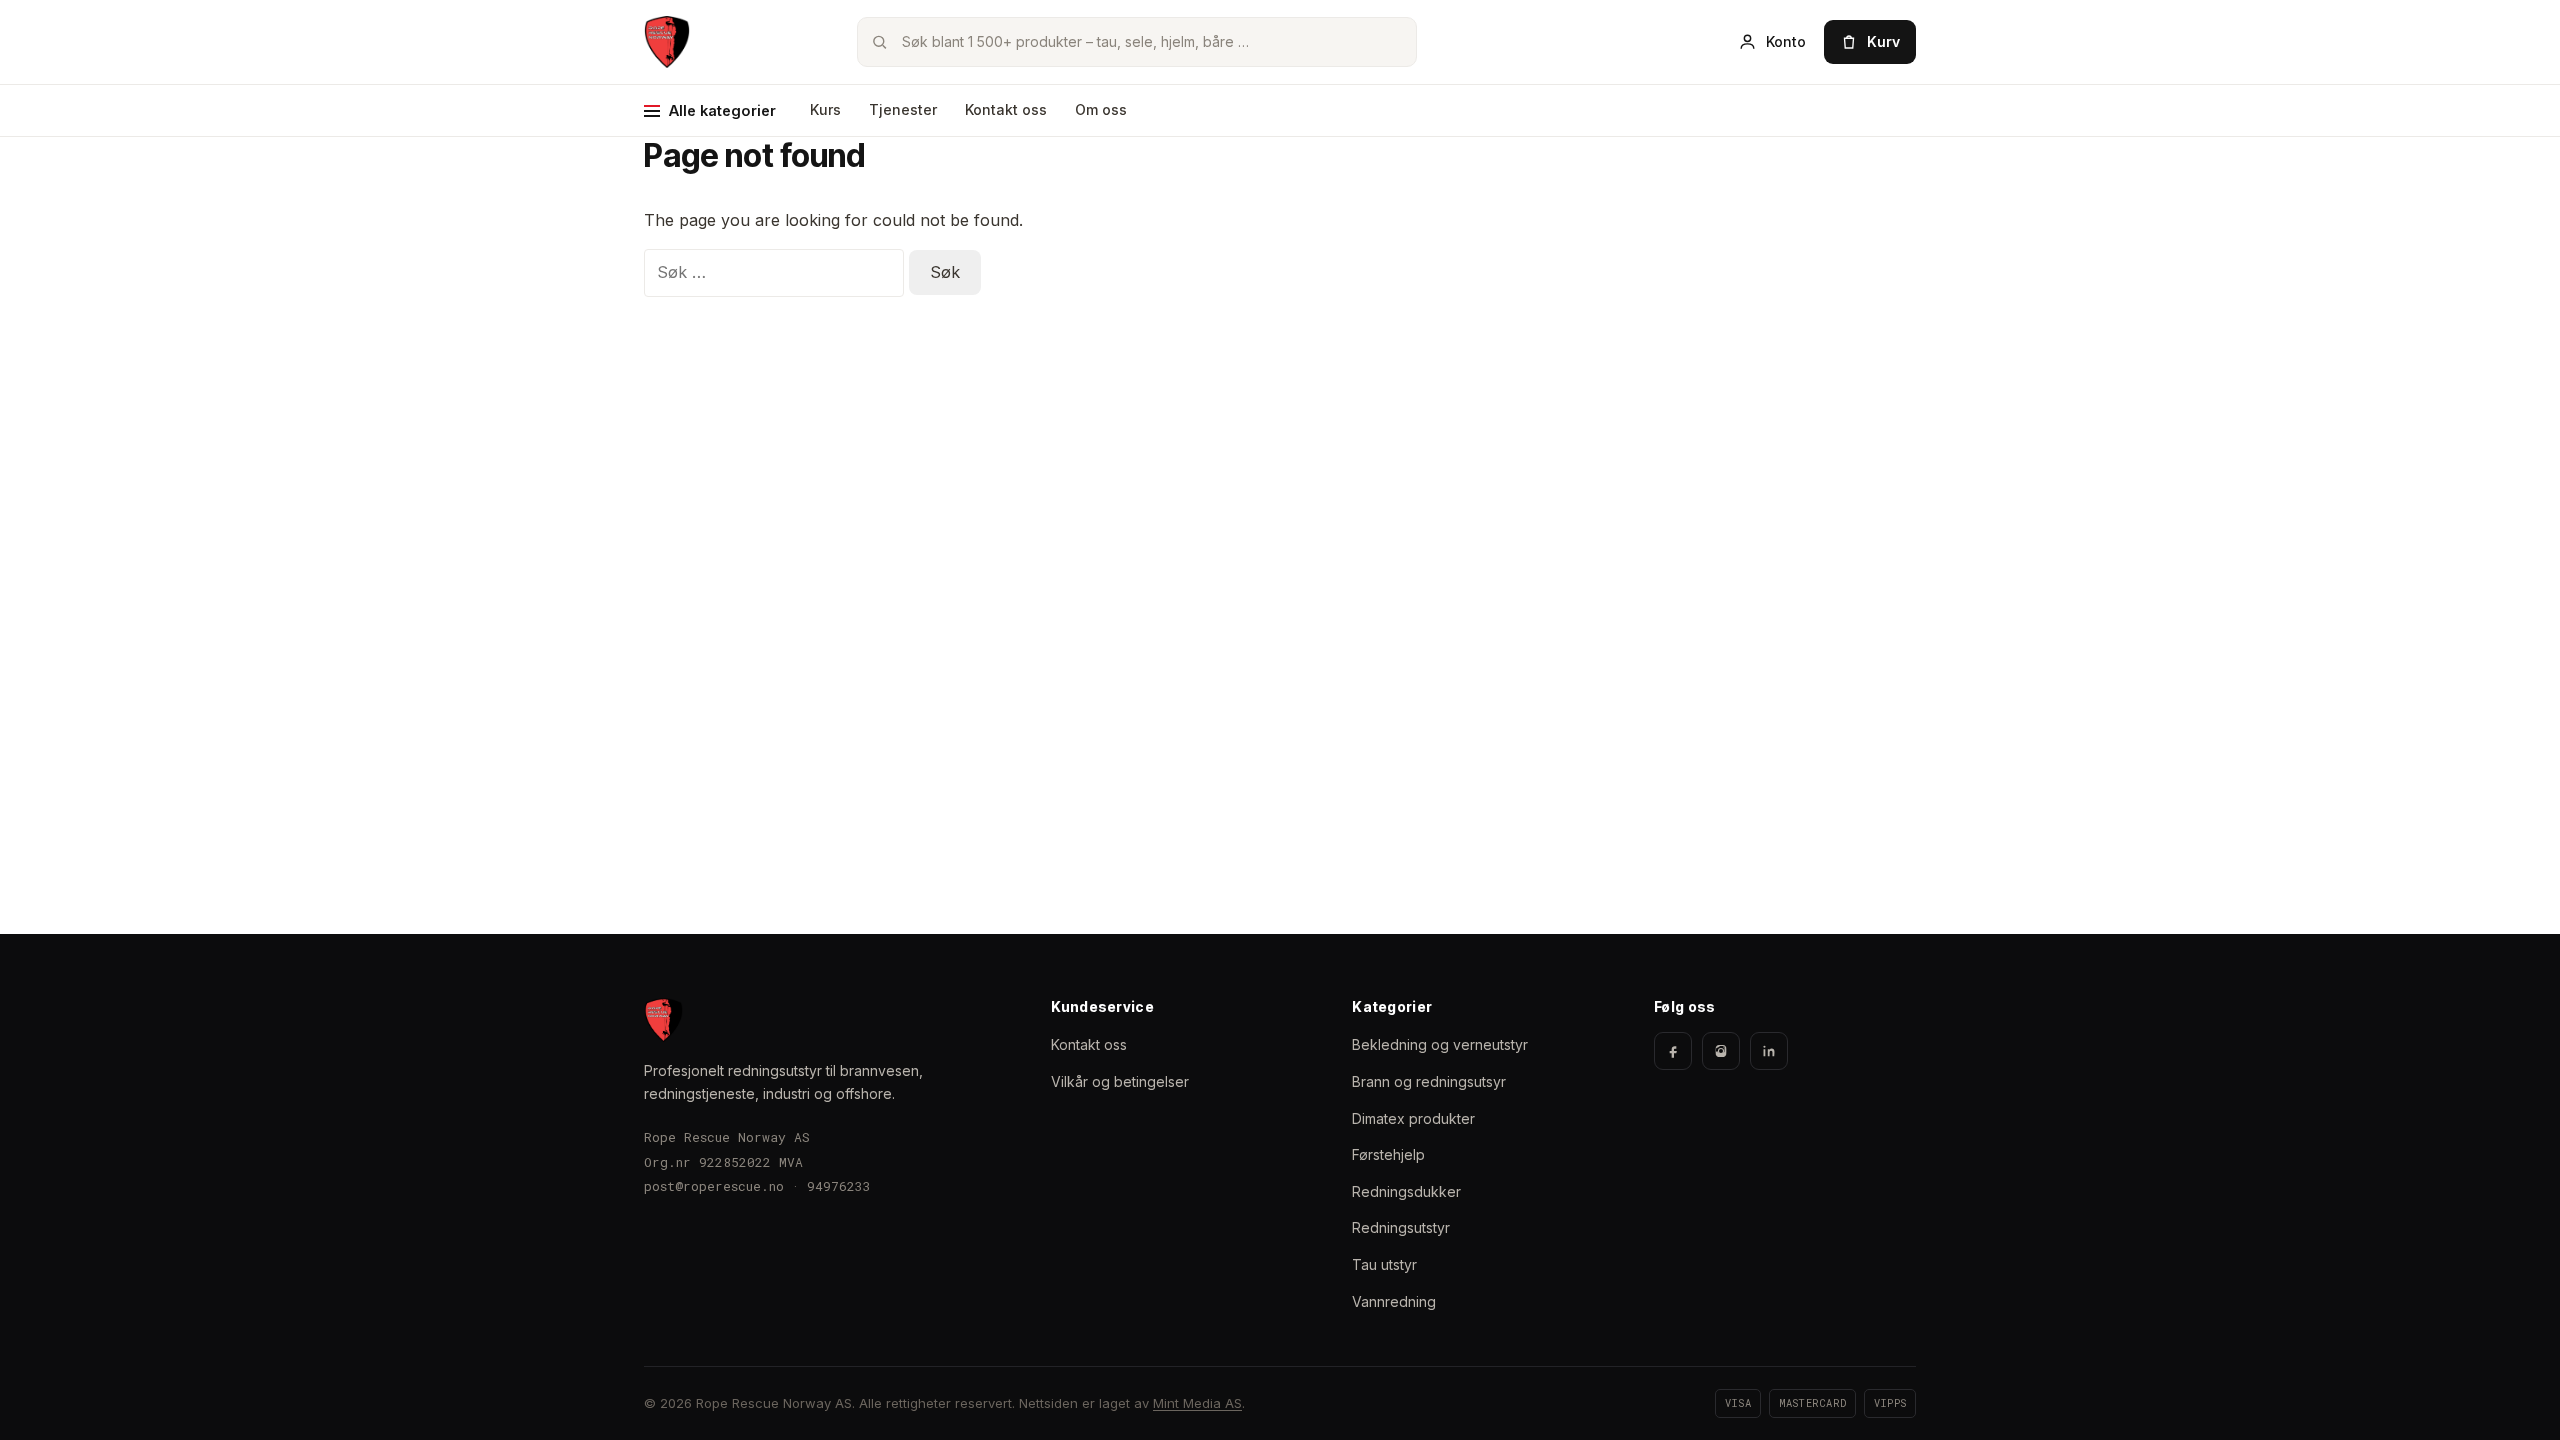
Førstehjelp (1388, 1154)
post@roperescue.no (714, 1186)
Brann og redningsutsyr (1429, 1081)
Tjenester (903, 109)
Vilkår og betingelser (1120, 1081)
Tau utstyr (1384, 1264)
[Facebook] (1673, 1051)
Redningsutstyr (1401, 1227)
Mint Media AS (1197, 1403)
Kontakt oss (1006, 109)
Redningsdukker (1406, 1191)
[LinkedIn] (1769, 1051)
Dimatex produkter (1413, 1118)
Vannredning (1394, 1301)
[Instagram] (1721, 1051)
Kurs (825, 109)
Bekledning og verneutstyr (1440, 1044)
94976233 (839, 1186)
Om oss (1101, 109)
